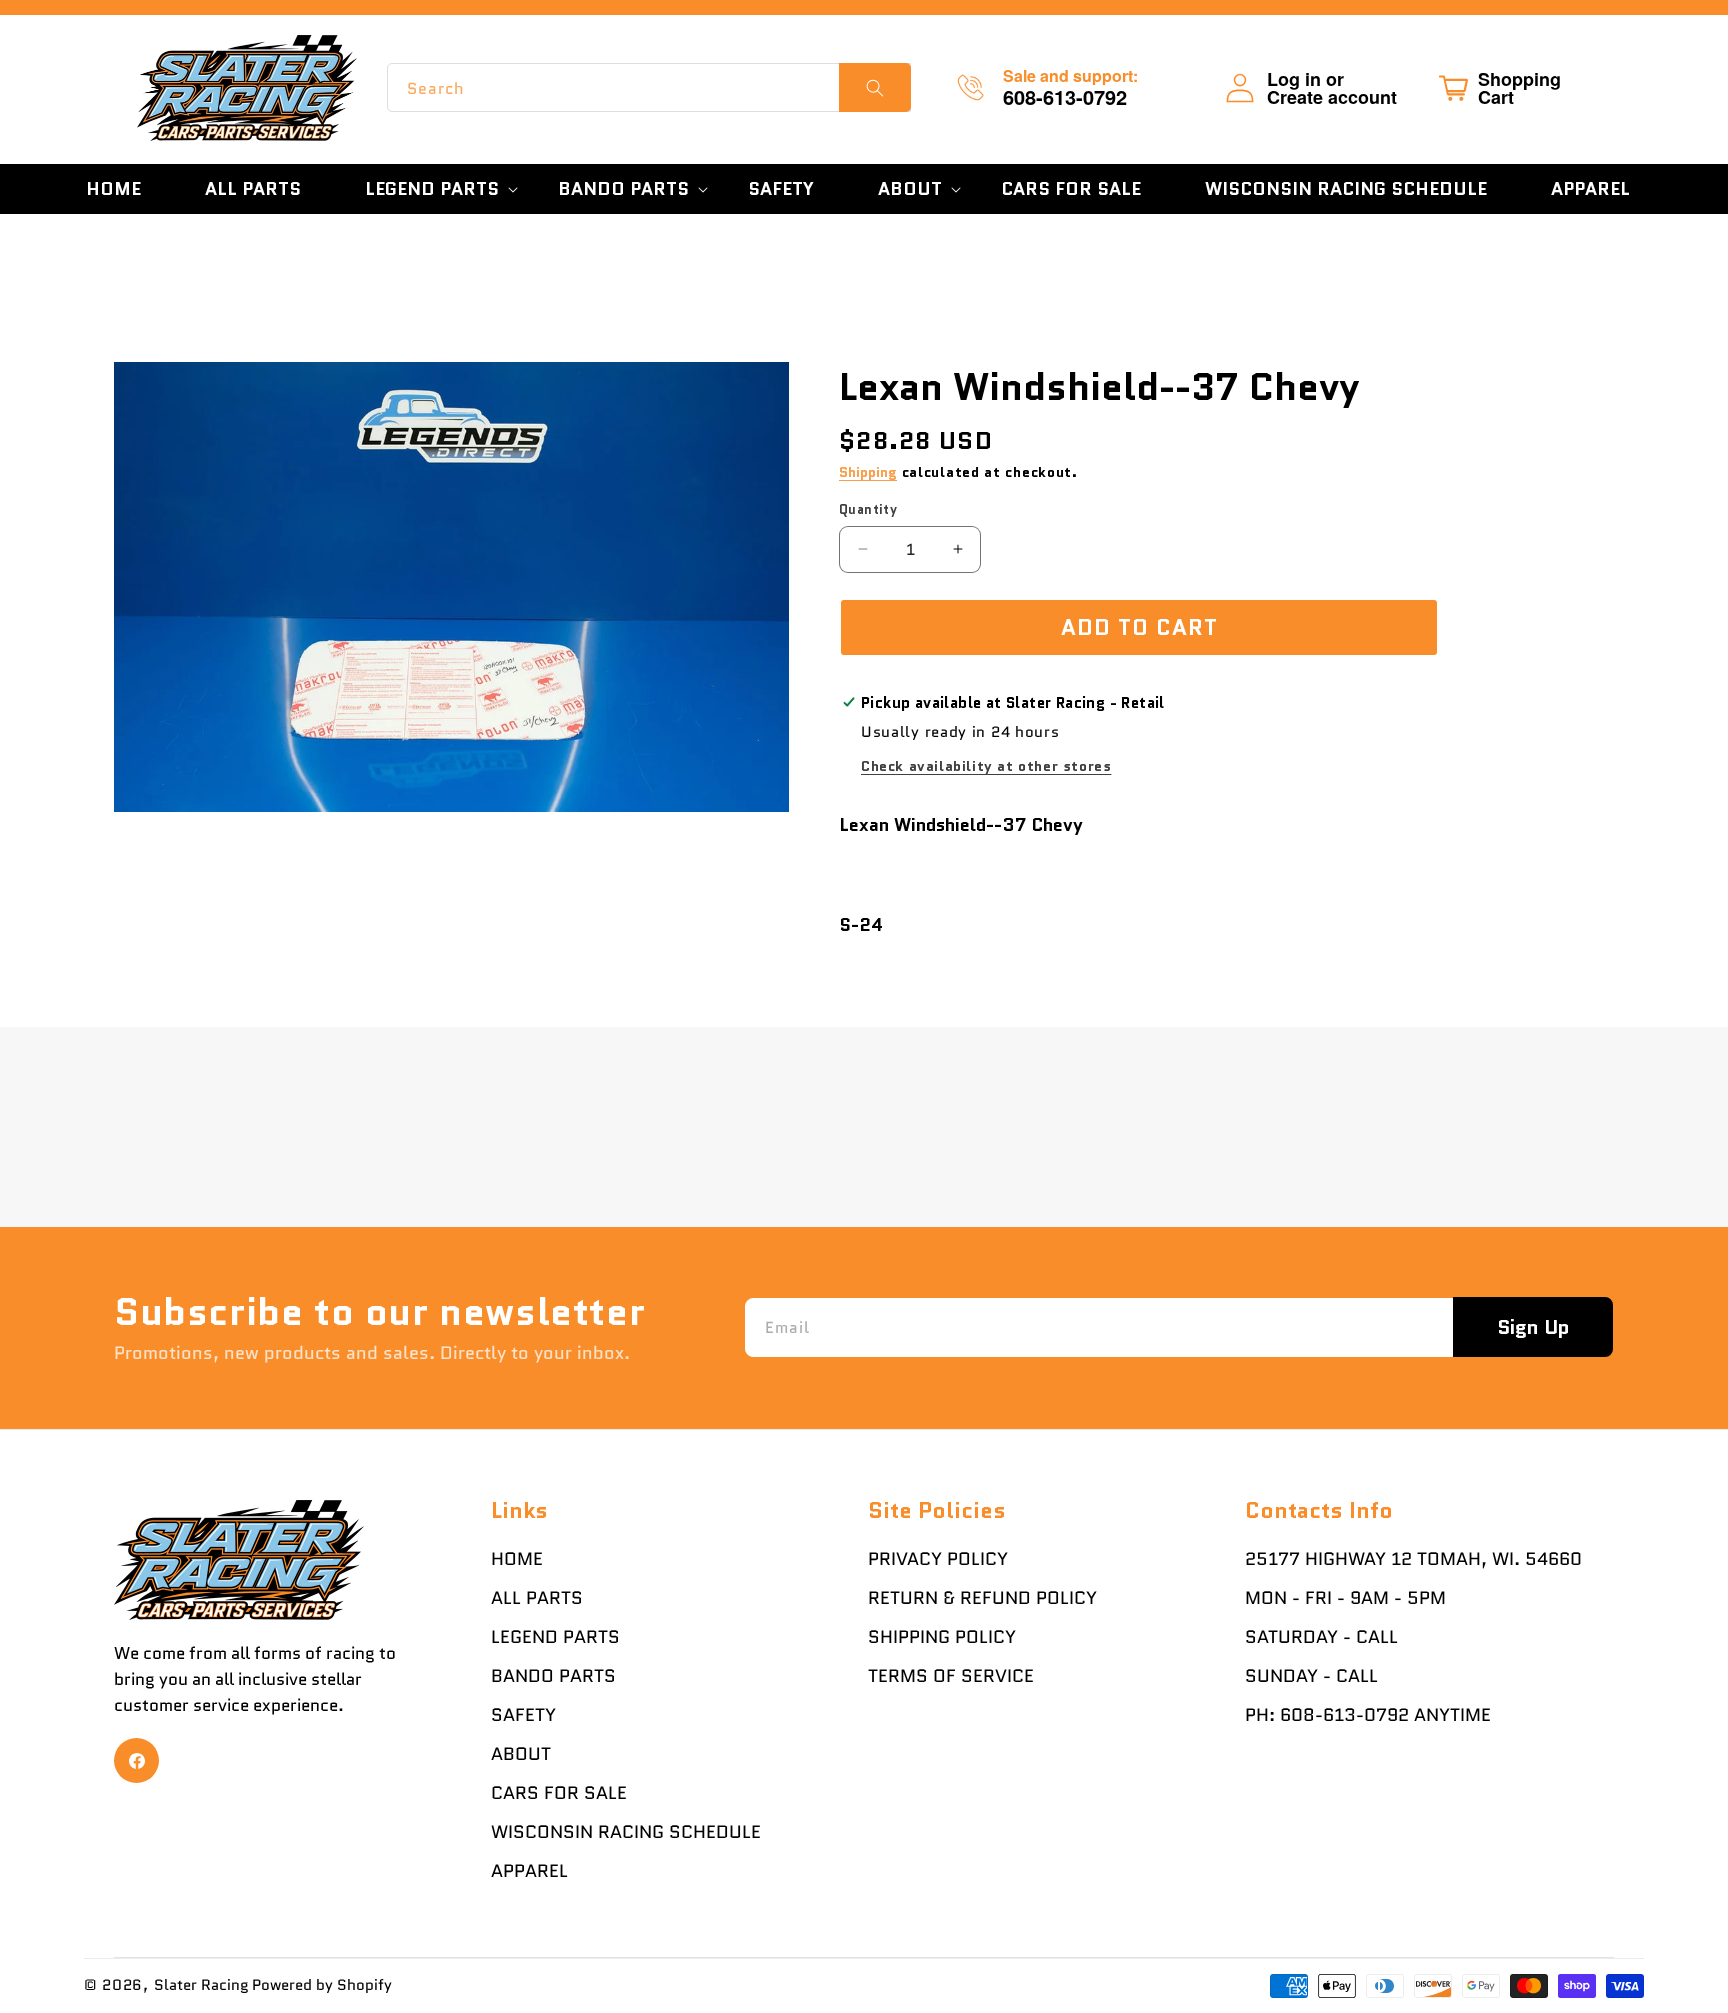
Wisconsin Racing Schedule (626, 1832)
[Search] (875, 87)
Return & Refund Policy (982, 1598)
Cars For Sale (559, 1793)
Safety (523, 1715)
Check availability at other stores (986, 766)
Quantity (868, 509)
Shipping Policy (942, 1637)
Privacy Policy (938, 1559)
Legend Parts (555, 1637)
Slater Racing (201, 1985)
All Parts (537, 1598)
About (521, 1754)
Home (517, 1559)
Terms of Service (951, 1676)
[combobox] (649, 87)
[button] (429, 189)
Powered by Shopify (322, 1985)
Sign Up (1533, 1327)
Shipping (868, 472)
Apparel (529, 1871)
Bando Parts (553, 1676)
